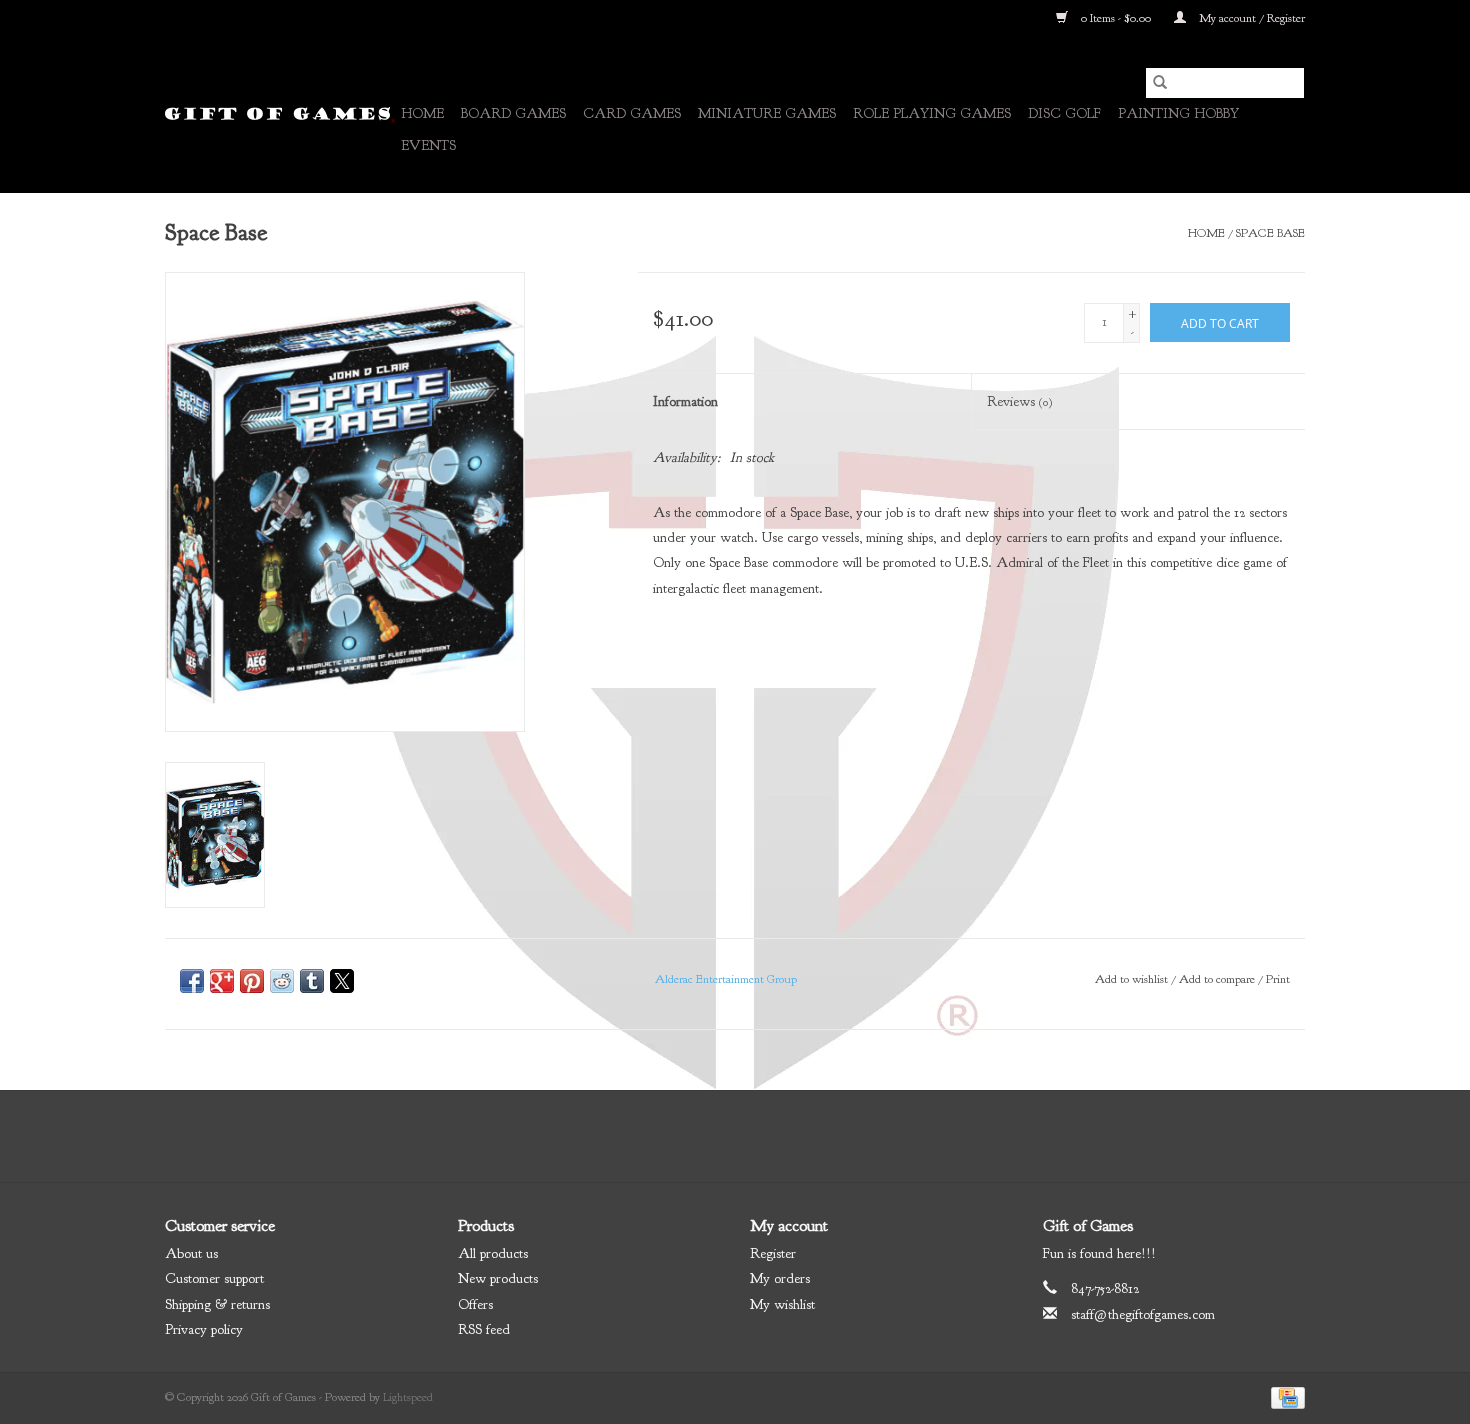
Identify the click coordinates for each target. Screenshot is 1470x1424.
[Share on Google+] (222, 981)
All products (493, 1253)
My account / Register (1250, 18)
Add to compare (1218, 979)
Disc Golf (1064, 113)
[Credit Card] (1284, 1397)
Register (773, 1253)
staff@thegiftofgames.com (1143, 1314)
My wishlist (782, 1304)
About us (191, 1253)
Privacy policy (204, 1329)
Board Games (513, 113)
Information (685, 401)
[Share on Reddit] (282, 981)
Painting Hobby (1178, 113)
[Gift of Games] (280, 115)
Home (422, 113)
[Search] (1160, 83)
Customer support (214, 1278)
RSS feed (484, 1329)
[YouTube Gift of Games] (753, 1136)
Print (1278, 979)
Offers (475, 1304)
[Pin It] (252, 981)
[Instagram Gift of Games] (789, 1136)
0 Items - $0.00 (1116, 18)
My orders (780, 1278)
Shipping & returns (217, 1304)
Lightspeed (408, 1397)
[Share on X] (342, 981)
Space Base (1270, 233)
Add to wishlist (1133, 979)
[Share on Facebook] (192, 981)
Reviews (1019, 401)
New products (498, 1278)
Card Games (632, 113)
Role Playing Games (932, 113)
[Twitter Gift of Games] (717, 1136)
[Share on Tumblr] (312, 981)
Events (428, 145)
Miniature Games (767, 113)
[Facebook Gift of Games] (681, 1136)
